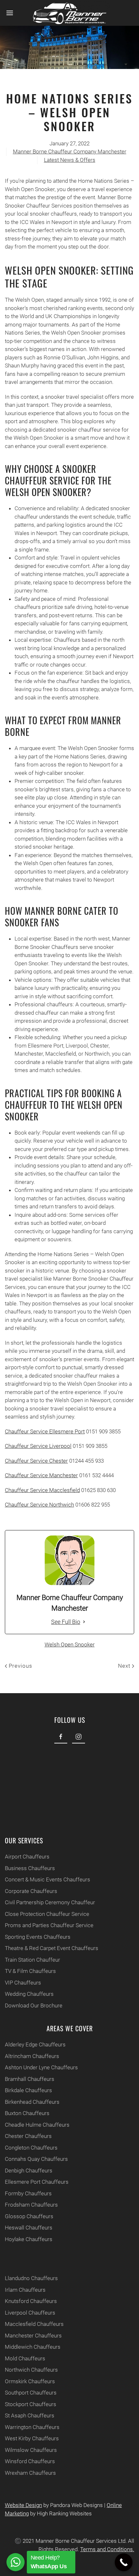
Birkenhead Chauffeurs (32, 2102)
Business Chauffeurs (30, 1868)
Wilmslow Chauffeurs (31, 2450)
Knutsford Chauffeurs (31, 2301)
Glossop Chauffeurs (29, 2216)
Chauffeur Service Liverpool (38, 1446)
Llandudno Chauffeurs (31, 2278)
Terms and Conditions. (107, 2549)
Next (125, 1666)
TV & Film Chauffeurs (30, 1971)
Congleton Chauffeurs (31, 2148)
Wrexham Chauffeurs (30, 2473)
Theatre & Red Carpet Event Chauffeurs (52, 1948)
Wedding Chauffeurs (29, 1994)
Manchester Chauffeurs (33, 2336)
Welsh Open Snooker (70, 1644)
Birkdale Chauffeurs (28, 2090)
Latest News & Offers (70, 160)
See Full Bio (66, 1622)
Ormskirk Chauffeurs (30, 2381)
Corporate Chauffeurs (31, 1891)
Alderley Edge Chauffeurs (35, 2044)
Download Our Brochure (34, 2005)
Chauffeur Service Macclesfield (42, 1490)
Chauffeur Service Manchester (41, 1475)
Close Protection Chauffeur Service (47, 1914)
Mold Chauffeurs (25, 2358)
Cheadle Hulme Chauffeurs (37, 2125)
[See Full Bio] (84, 1622)
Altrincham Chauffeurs (32, 2056)
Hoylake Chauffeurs (29, 2239)
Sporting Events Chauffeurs (38, 1937)
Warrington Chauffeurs (32, 2427)
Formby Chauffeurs (28, 2193)
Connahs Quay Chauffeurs (36, 2159)
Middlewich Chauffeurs (33, 2347)
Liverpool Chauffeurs (30, 2313)
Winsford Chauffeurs (30, 2461)
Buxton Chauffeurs (27, 2113)
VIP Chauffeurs (23, 1983)
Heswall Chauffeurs (29, 2228)
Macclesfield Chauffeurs (34, 2324)
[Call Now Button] (124, 2562)
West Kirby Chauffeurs (32, 2438)
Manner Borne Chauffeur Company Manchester (70, 151)
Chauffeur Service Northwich (39, 1505)
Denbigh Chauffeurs (29, 2171)
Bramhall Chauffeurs (30, 2079)
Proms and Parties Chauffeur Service (49, 1925)
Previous (20, 1666)
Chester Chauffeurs (28, 2136)
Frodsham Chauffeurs (31, 2205)
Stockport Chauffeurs (31, 2404)
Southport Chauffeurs (31, 2393)
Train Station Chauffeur (32, 1960)
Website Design (23, 2505)
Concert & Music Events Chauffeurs (48, 1879)
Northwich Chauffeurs (31, 2370)
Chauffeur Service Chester (36, 1461)
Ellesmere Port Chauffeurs (37, 2182)
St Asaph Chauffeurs (30, 2415)
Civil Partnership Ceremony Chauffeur (50, 1902)
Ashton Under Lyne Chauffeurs (41, 2067)
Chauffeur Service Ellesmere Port (45, 1431)
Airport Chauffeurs (27, 1857)
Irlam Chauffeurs (25, 2290)
